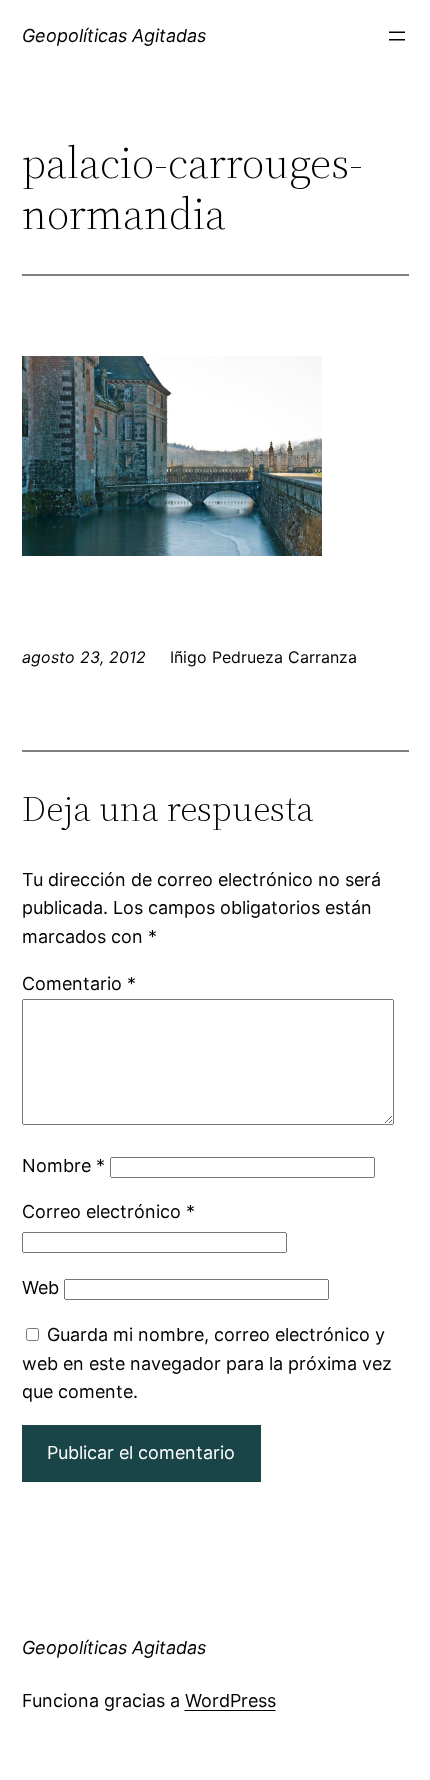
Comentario (79, 983)
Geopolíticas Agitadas (114, 35)
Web (40, 1287)
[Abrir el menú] (397, 36)
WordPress (230, 1700)
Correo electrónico (108, 1211)
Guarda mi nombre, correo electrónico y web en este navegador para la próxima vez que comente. (207, 1363)
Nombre (63, 1165)
